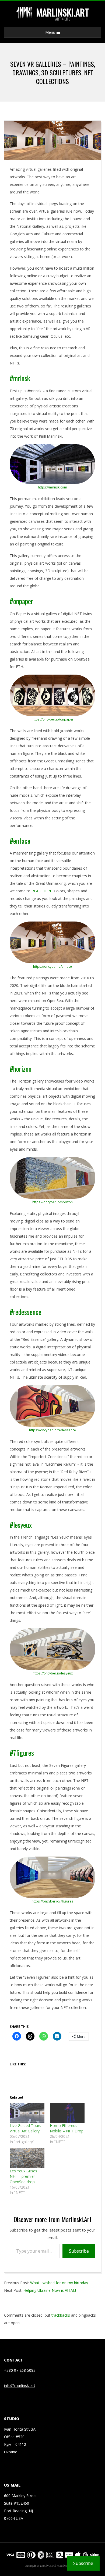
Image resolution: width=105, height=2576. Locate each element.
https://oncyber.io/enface (52, 967)
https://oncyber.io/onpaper (52, 719)
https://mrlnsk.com (52, 487)
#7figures (22, 1753)
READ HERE (42, 891)
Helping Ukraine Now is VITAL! (50, 2290)
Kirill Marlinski (59, 2565)
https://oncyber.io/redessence (52, 1430)
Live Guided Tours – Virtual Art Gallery (27, 2128)
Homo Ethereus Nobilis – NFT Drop (67, 2128)
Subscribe (79, 2251)
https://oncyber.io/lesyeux (53, 1673)
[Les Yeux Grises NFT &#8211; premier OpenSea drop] (27, 2158)
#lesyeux (21, 1525)
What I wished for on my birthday (59, 2283)
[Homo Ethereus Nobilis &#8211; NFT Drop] (67, 2113)
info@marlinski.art (20, 2385)
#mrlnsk (20, 378)
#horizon (21, 1069)
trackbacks (61, 2315)
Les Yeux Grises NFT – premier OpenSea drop (23, 2176)
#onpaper (21, 601)
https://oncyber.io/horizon (52, 1202)
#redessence (26, 1312)
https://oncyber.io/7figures (52, 1901)
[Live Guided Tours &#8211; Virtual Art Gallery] (27, 2113)
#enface (20, 841)
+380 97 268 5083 (20, 2370)
